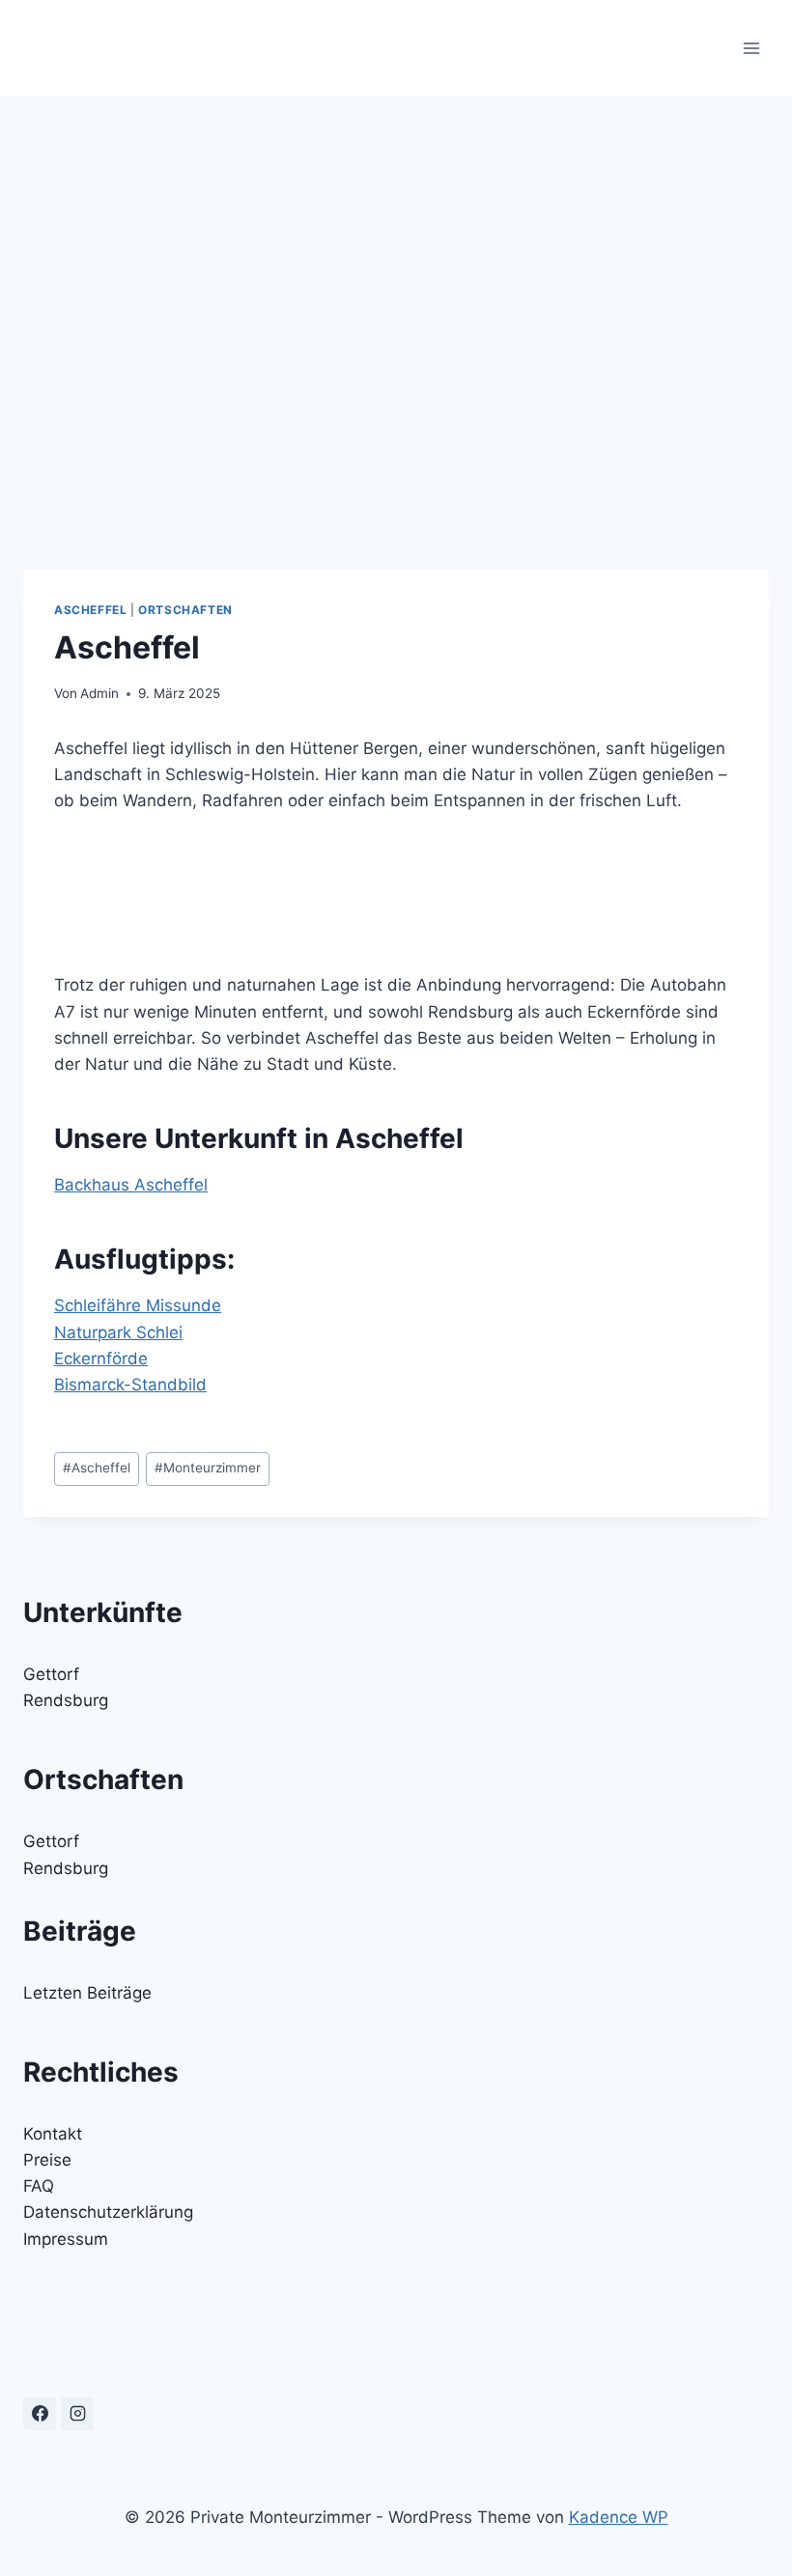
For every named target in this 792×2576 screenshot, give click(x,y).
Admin (99, 693)
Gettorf (51, 1674)
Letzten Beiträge (87, 1993)
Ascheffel (90, 610)
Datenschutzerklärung (108, 2212)
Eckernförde (101, 1358)
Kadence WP (619, 2517)
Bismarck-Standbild (130, 1385)
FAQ (39, 2186)
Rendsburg (66, 1700)
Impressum (66, 2239)
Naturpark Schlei (118, 1332)
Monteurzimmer (208, 1468)
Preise (47, 2160)
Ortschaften (185, 610)
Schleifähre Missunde (138, 1305)
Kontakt (53, 2134)
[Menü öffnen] (751, 48)
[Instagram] (77, 2414)
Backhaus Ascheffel (131, 1185)
